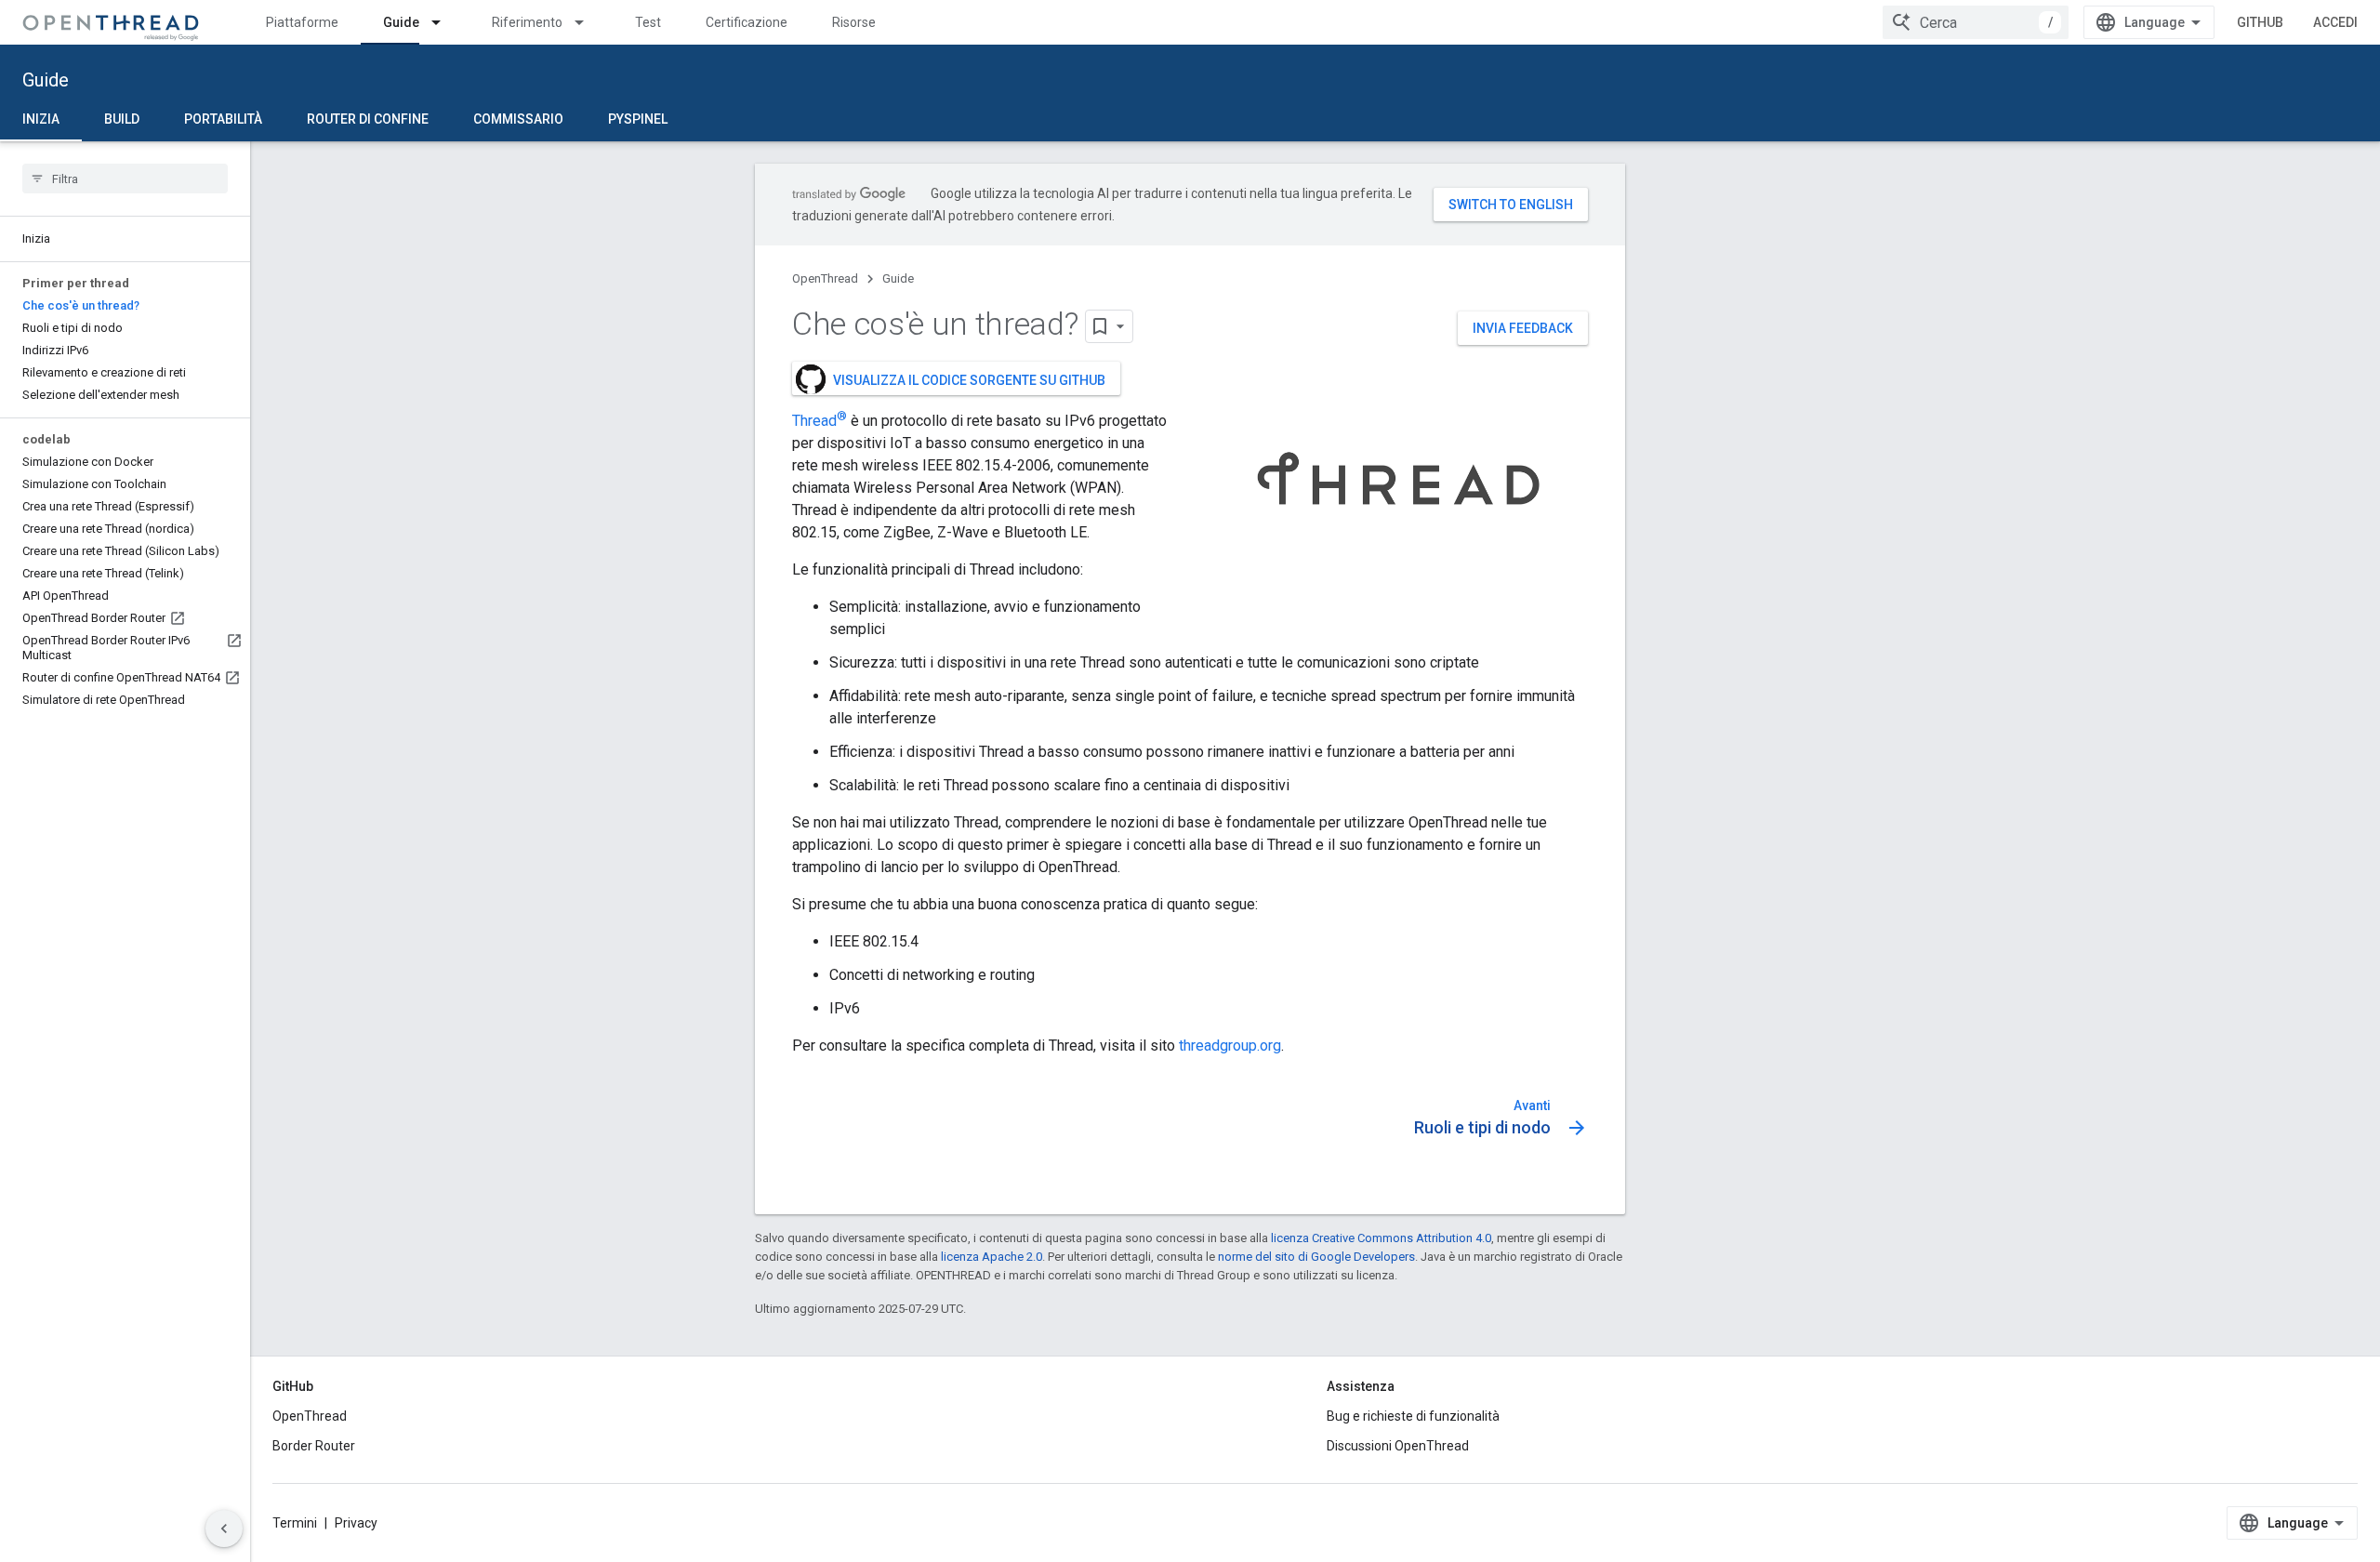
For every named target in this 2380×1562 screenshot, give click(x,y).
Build (122, 119)
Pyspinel (638, 119)
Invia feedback (1523, 328)
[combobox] (1976, 22)
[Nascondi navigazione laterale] (224, 1529)
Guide (401, 22)
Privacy (356, 1523)
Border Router (314, 1446)
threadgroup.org (1230, 1046)
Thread (820, 421)
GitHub (2260, 22)
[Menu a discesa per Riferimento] (588, 22)
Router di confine (368, 119)
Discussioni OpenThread (1398, 1446)
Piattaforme (302, 22)
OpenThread (825, 278)
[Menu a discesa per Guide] (444, 22)
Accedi (2335, 22)
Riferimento (527, 22)
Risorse (854, 22)
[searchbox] (125, 179)
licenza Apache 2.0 (992, 1257)
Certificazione (747, 22)
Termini (295, 1523)
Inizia (41, 119)
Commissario (518, 119)
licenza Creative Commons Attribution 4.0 (1381, 1238)
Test (648, 22)
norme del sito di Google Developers (1316, 1257)
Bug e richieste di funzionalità (1413, 1416)
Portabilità (223, 119)
